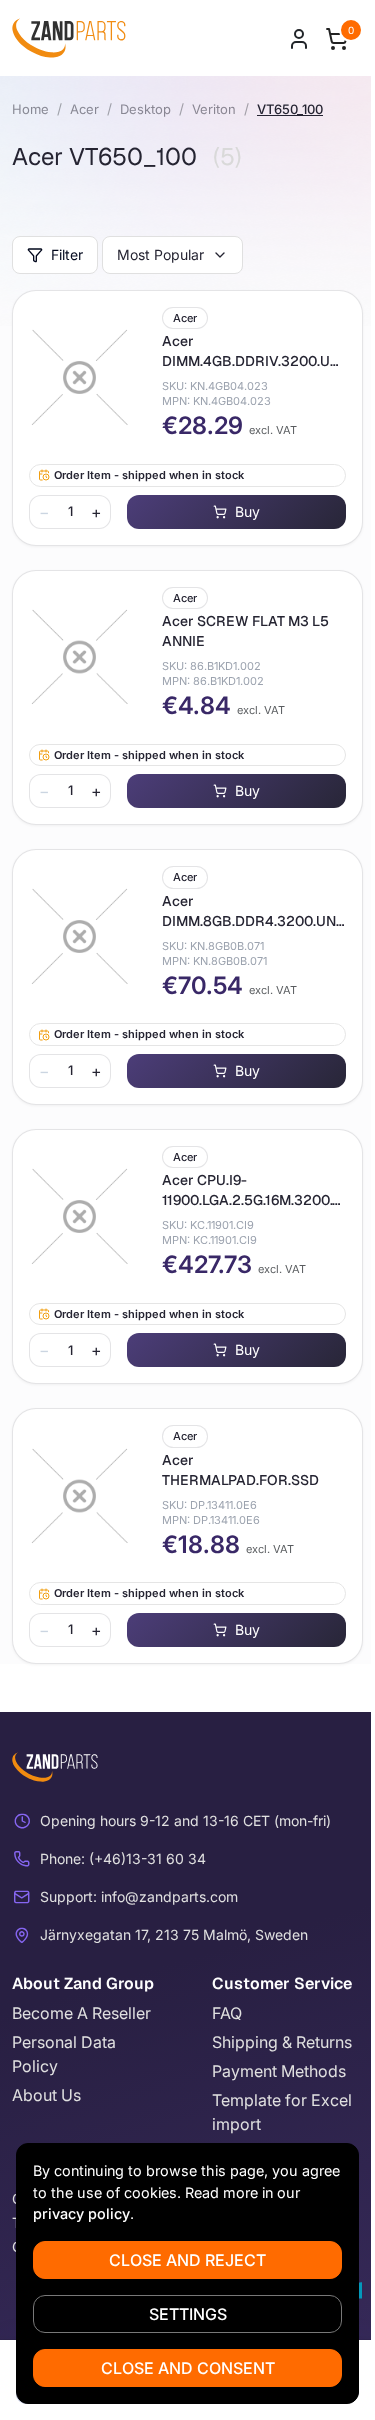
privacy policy (81, 2213)
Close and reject (187, 2260)
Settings (188, 2314)
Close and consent (188, 2368)
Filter (67, 254)
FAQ (227, 2013)
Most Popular (160, 254)
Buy (247, 511)
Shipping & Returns (282, 2042)
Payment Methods (279, 2071)
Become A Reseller (81, 2013)
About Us (46, 2095)
